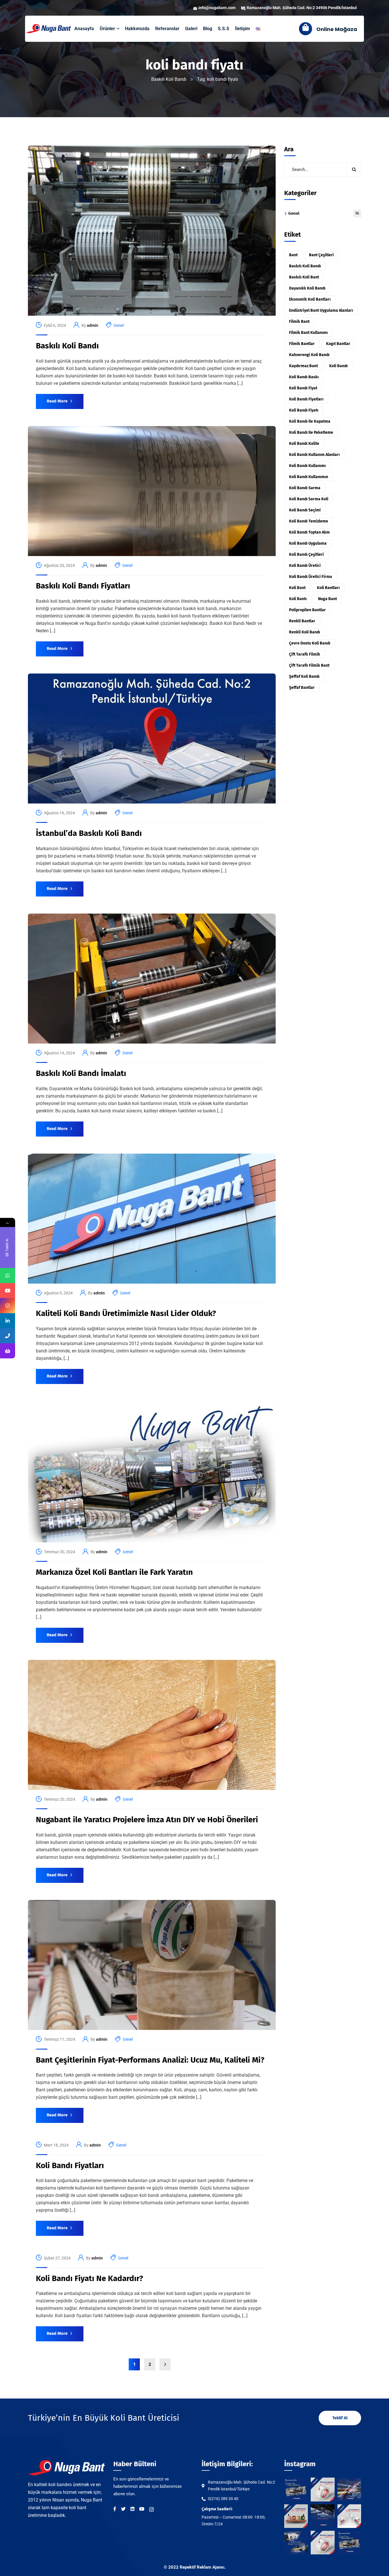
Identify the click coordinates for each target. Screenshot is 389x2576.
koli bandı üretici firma (311, 577)
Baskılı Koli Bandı (169, 79)
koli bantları (328, 588)
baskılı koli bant (304, 277)
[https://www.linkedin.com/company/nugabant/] (8, 1321)
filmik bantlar (302, 344)
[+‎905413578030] (8, 1275)
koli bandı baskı (304, 377)
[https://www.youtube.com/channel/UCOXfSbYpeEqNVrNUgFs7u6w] (8, 1291)
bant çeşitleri (321, 255)
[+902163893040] (8, 1336)
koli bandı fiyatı (304, 410)
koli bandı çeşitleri (306, 554)
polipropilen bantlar (307, 610)
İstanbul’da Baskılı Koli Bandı (89, 833)
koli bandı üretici (305, 566)
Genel (119, 325)
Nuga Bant (327, 599)
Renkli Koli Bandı (305, 632)
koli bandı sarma (305, 488)
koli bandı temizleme (309, 521)
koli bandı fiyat (303, 388)
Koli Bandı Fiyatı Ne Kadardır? (89, 2278)
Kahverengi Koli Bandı (309, 355)
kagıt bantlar (338, 344)
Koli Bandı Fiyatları (70, 2165)
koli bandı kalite (304, 444)
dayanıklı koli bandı (307, 288)
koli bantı (298, 599)
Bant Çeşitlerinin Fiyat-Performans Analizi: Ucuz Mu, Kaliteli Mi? (150, 2060)
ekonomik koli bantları (310, 299)
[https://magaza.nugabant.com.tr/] (8, 1351)
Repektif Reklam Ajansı (202, 2567)
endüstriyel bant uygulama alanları (321, 310)
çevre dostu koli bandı (310, 643)
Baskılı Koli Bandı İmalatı (81, 1073)
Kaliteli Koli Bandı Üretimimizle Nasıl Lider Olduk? (126, 1313)
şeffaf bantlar (302, 688)
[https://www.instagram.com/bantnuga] (8, 1306)
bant (293, 255)
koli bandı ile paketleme (311, 432)
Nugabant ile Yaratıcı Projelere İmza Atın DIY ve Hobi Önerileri (147, 1820)
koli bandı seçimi (305, 510)
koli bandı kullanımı (307, 466)
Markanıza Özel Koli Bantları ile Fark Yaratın (114, 1572)
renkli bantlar (302, 621)
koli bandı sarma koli (309, 499)
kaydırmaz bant (303, 366)
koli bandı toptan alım (309, 532)
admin (93, 325)
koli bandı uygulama (308, 543)
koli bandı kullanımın (309, 477)
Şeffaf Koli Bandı (304, 676)
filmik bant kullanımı (308, 333)
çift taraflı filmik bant (309, 665)
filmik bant (299, 322)
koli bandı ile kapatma (310, 421)
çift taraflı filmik (305, 654)
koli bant (297, 588)
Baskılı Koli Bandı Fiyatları (83, 586)
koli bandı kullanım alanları (314, 455)
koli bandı (338, 366)
